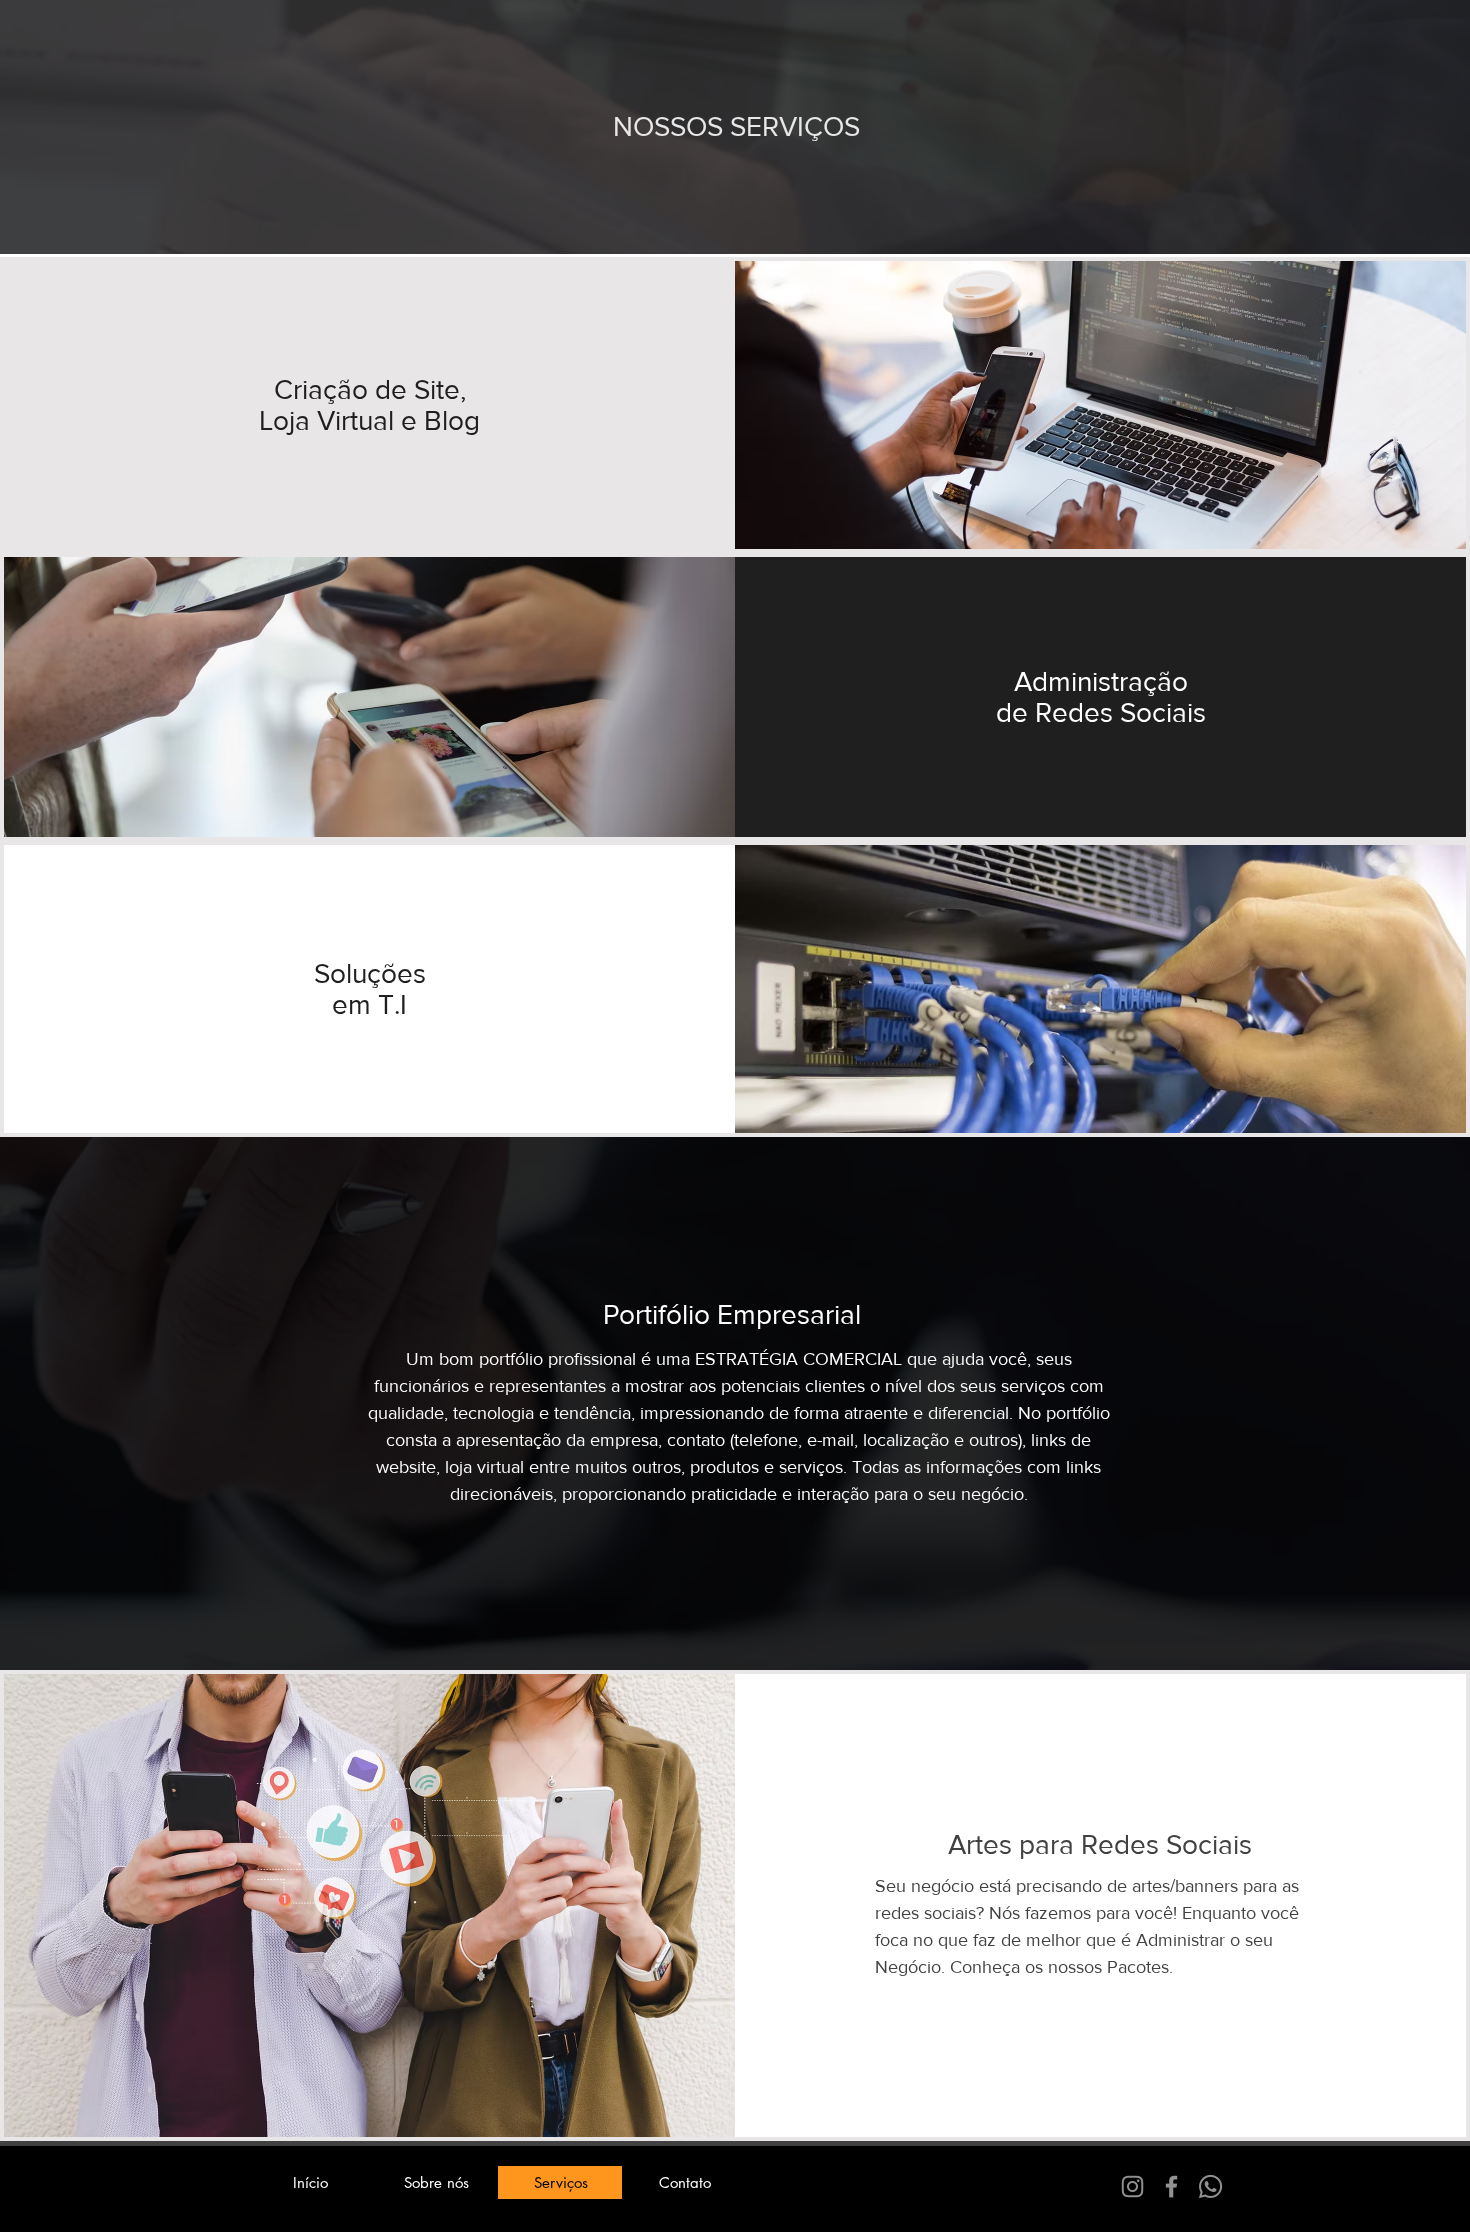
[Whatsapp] (1210, 2186)
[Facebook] (1171, 2186)
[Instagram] (1132, 2186)
